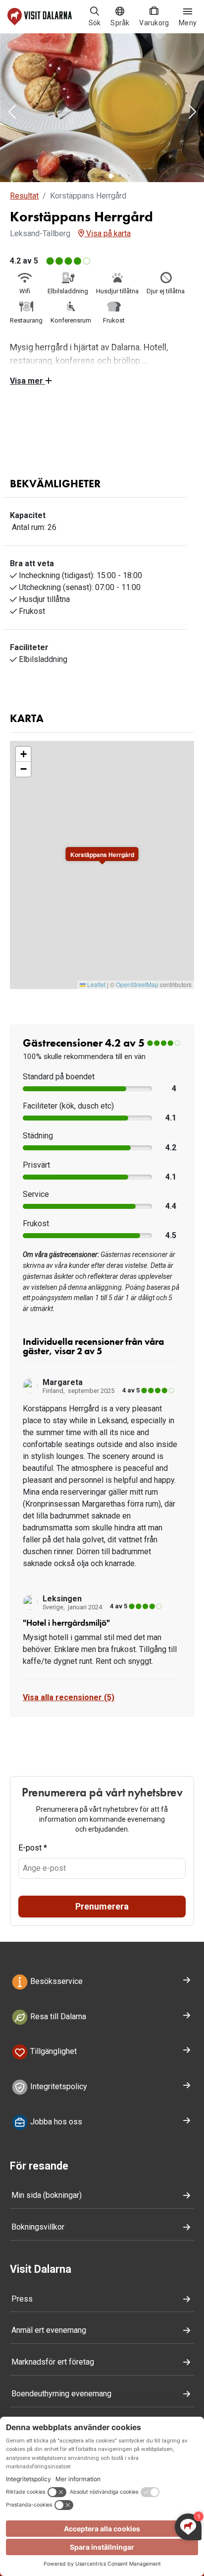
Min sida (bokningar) (47, 2195)
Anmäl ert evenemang (49, 2330)
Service (36, 1194)
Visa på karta (107, 233)
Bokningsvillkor (38, 2227)
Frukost (36, 1223)
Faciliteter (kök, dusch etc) (68, 1106)
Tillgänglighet (52, 2052)
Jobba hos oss (55, 2122)
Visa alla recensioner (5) (69, 1697)
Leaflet (96, 984)
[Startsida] (40, 17)
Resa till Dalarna (57, 2016)
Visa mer (27, 381)
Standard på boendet (59, 1077)
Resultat (24, 196)
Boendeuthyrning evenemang (61, 2394)
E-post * (33, 1848)
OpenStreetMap (137, 984)
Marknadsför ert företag (53, 2362)
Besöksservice (55, 1981)
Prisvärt (36, 1165)
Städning (38, 1136)
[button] (12, 113)
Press (22, 2299)
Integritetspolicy (58, 2087)
